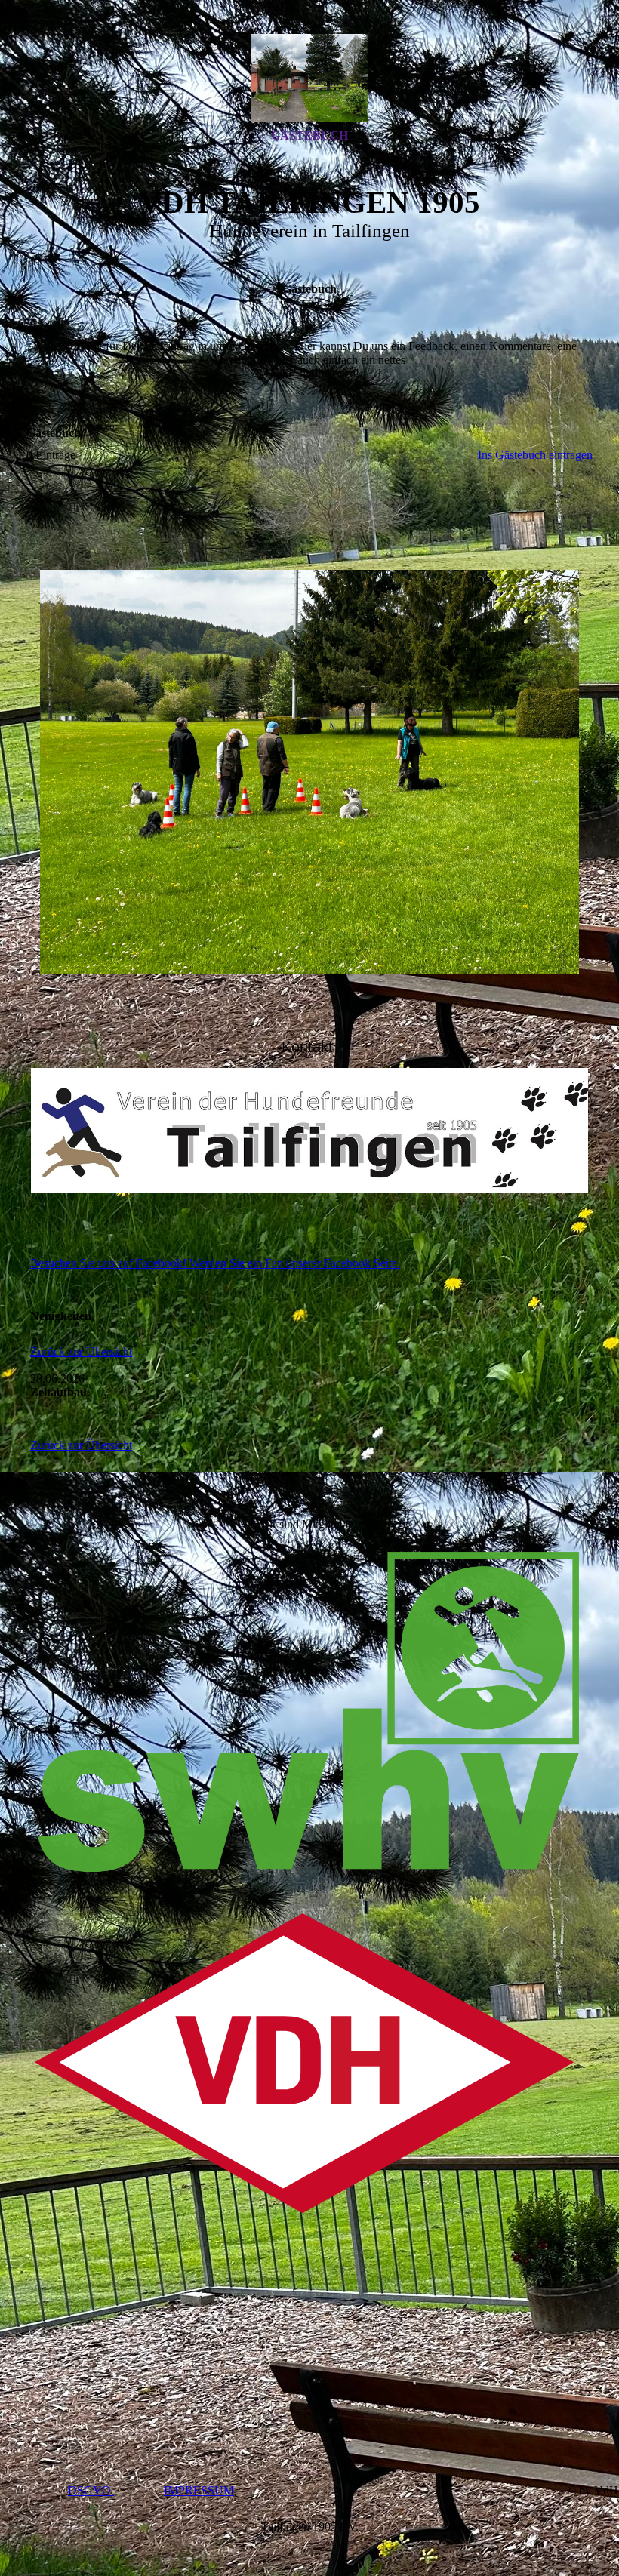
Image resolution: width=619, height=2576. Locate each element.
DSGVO (91, 2490)
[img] (309, 78)
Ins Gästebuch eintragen (535, 455)
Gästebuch (309, 135)
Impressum (199, 2490)
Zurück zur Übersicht (81, 1351)
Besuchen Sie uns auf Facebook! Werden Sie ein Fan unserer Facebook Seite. (215, 1263)
